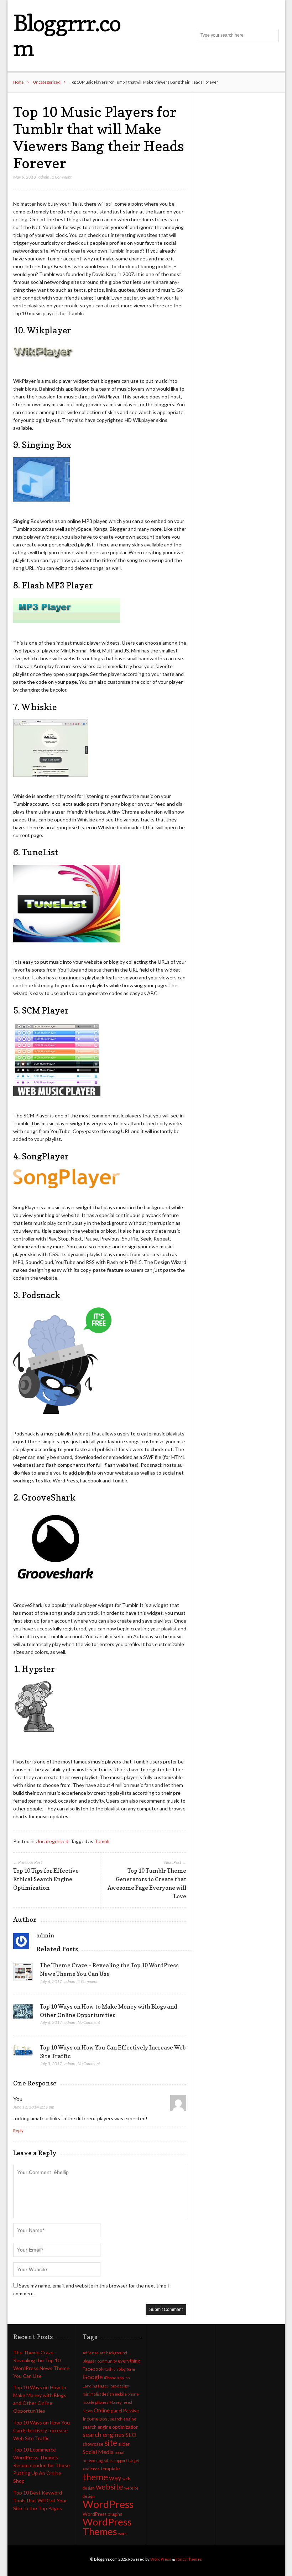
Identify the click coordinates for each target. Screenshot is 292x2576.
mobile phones (95, 2402)
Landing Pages (96, 2386)
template (110, 2469)
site (111, 2443)
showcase (93, 2444)
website (109, 2487)
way (115, 2478)
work (122, 2533)
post (104, 2419)
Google (93, 2377)
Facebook (93, 2369)
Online (102, 2410)
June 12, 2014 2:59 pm (34, 2107)
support (120, 2461)
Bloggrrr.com (67, 35)
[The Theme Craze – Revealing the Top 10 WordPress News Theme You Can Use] (23, 1974)
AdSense (91, 2353)
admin (44, 177)
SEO (131, 2435)
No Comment (89, 2022)
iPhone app (114, 2378)
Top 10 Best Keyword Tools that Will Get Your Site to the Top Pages (40, 2500)
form (131, 2369)
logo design (119, 2386)
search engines (104, 2435)
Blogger (90, 2361)
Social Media (98, 2452)
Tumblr (102, 1841)
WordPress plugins (102, 2514)
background (117, 2353)
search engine (123, 2419)
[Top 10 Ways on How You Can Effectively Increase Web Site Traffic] (23, 2053)
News (88, 2411)
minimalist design (98, 2394)
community (107, 2361)
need (127, 2402)
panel (116, 2411)
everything (129, 2361)
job (127, 2378)
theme (95, 2477)
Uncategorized (47, 82)
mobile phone (127, 2394)
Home (19, 82)
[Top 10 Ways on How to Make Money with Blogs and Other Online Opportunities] (23, 2013)
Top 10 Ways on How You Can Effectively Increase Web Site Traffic (41, 2430)
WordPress (108, 2504)
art (102, 2353)
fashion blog (115, 2369)
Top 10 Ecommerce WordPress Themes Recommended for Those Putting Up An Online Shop (41, 2465)
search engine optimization (111, 2427)
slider (124, 2444)
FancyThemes (189, 2559)
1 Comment (62, 177)
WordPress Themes (107, 2527)
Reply (18, 2130)
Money (115, 2402)
